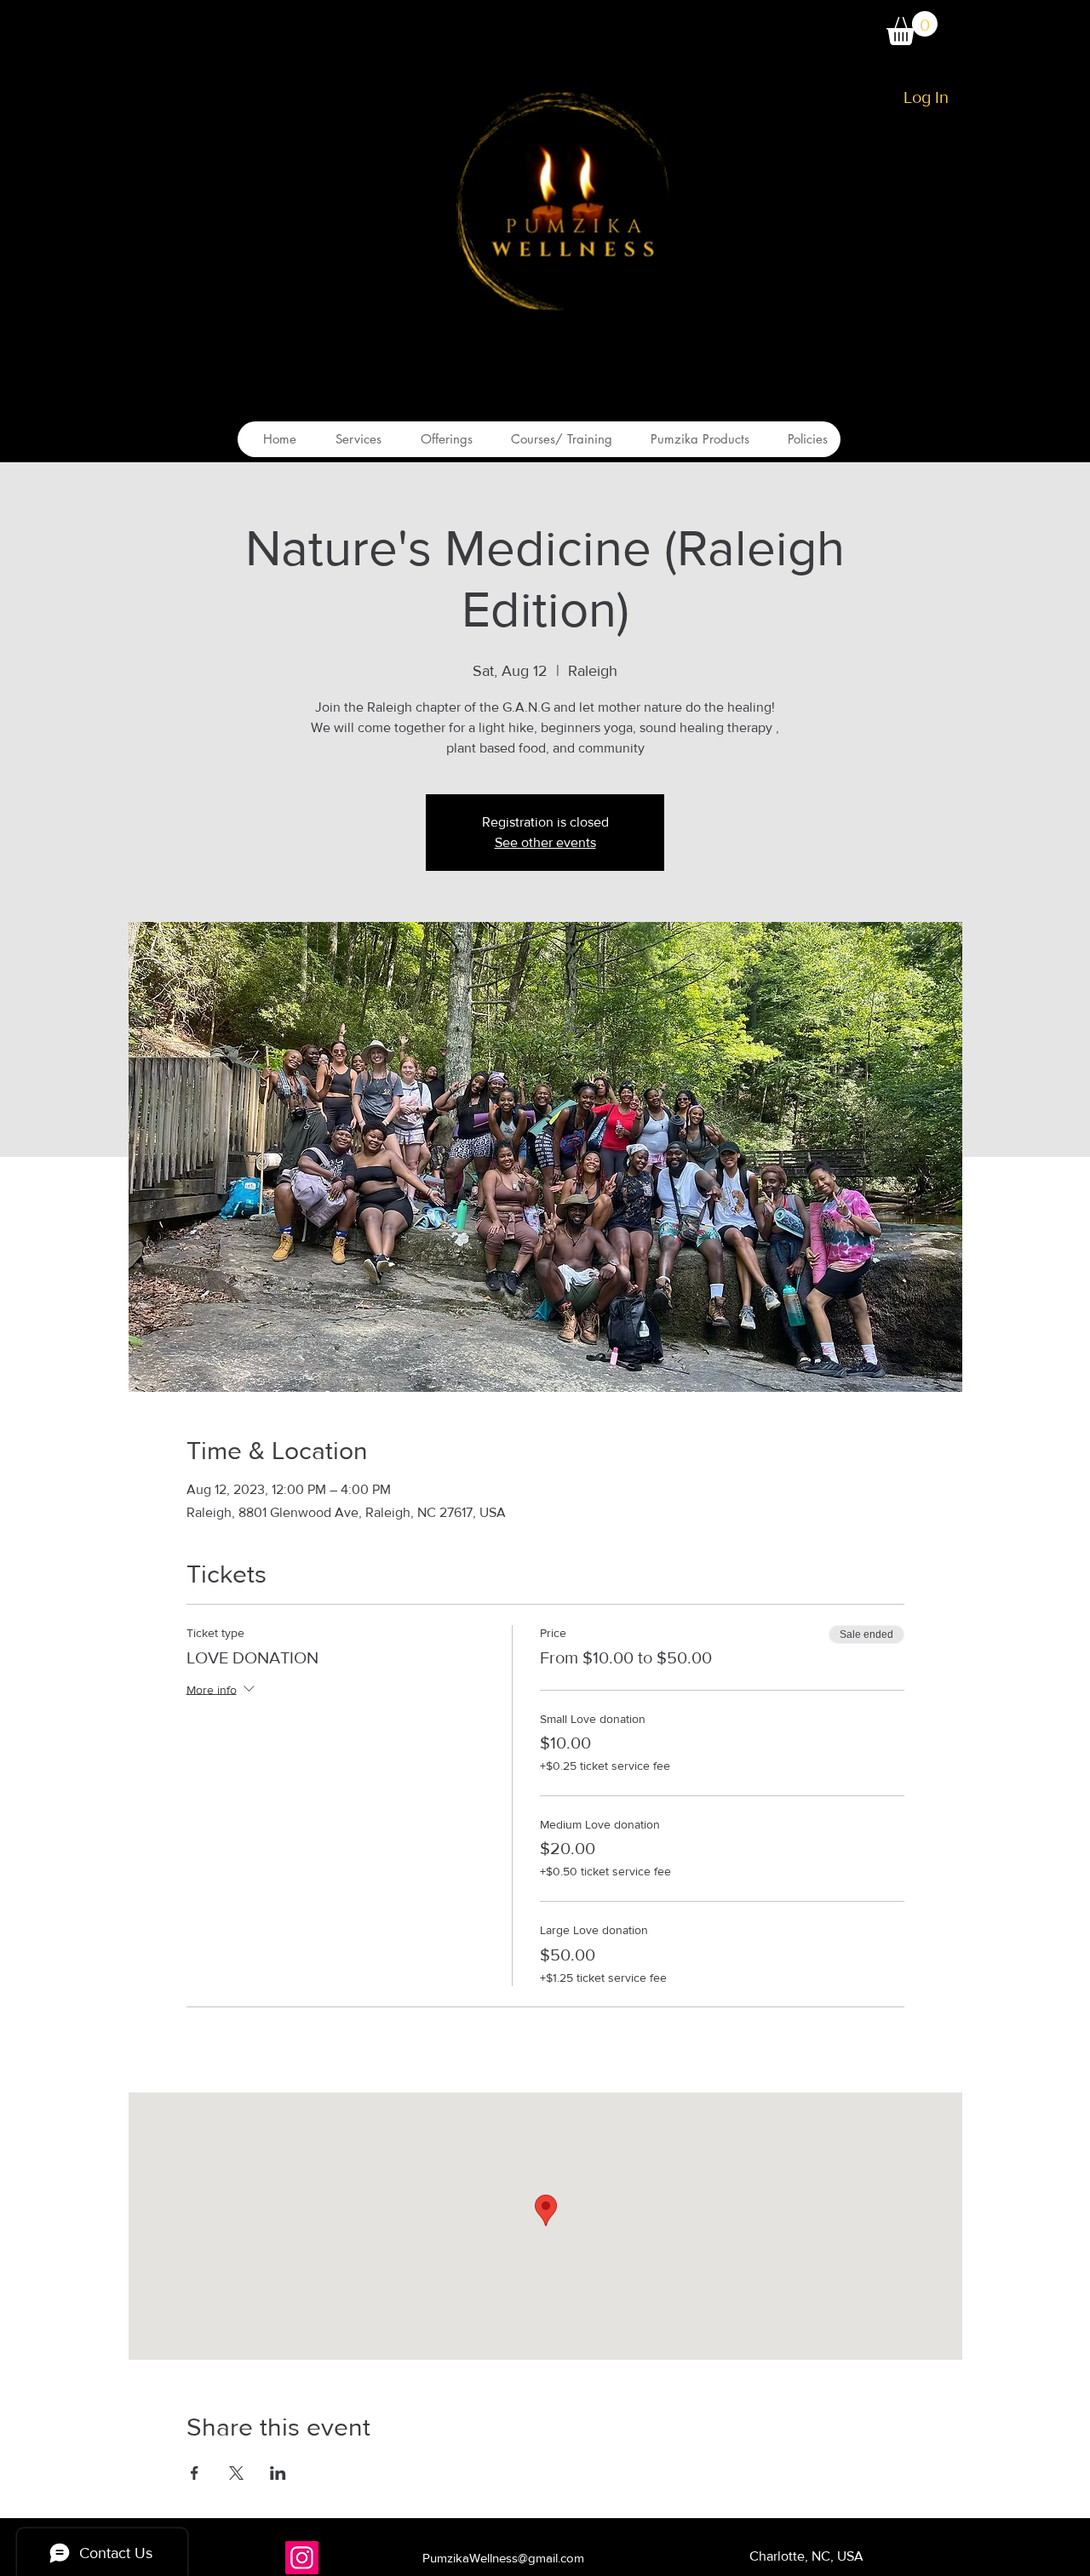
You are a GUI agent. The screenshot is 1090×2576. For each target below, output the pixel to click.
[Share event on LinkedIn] (278, 2473)
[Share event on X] (236, 2473)
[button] (912, 28)
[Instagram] (302, 2558)
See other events (545, 842)
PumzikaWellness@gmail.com (503, 2558)
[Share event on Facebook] (195, 2473)
